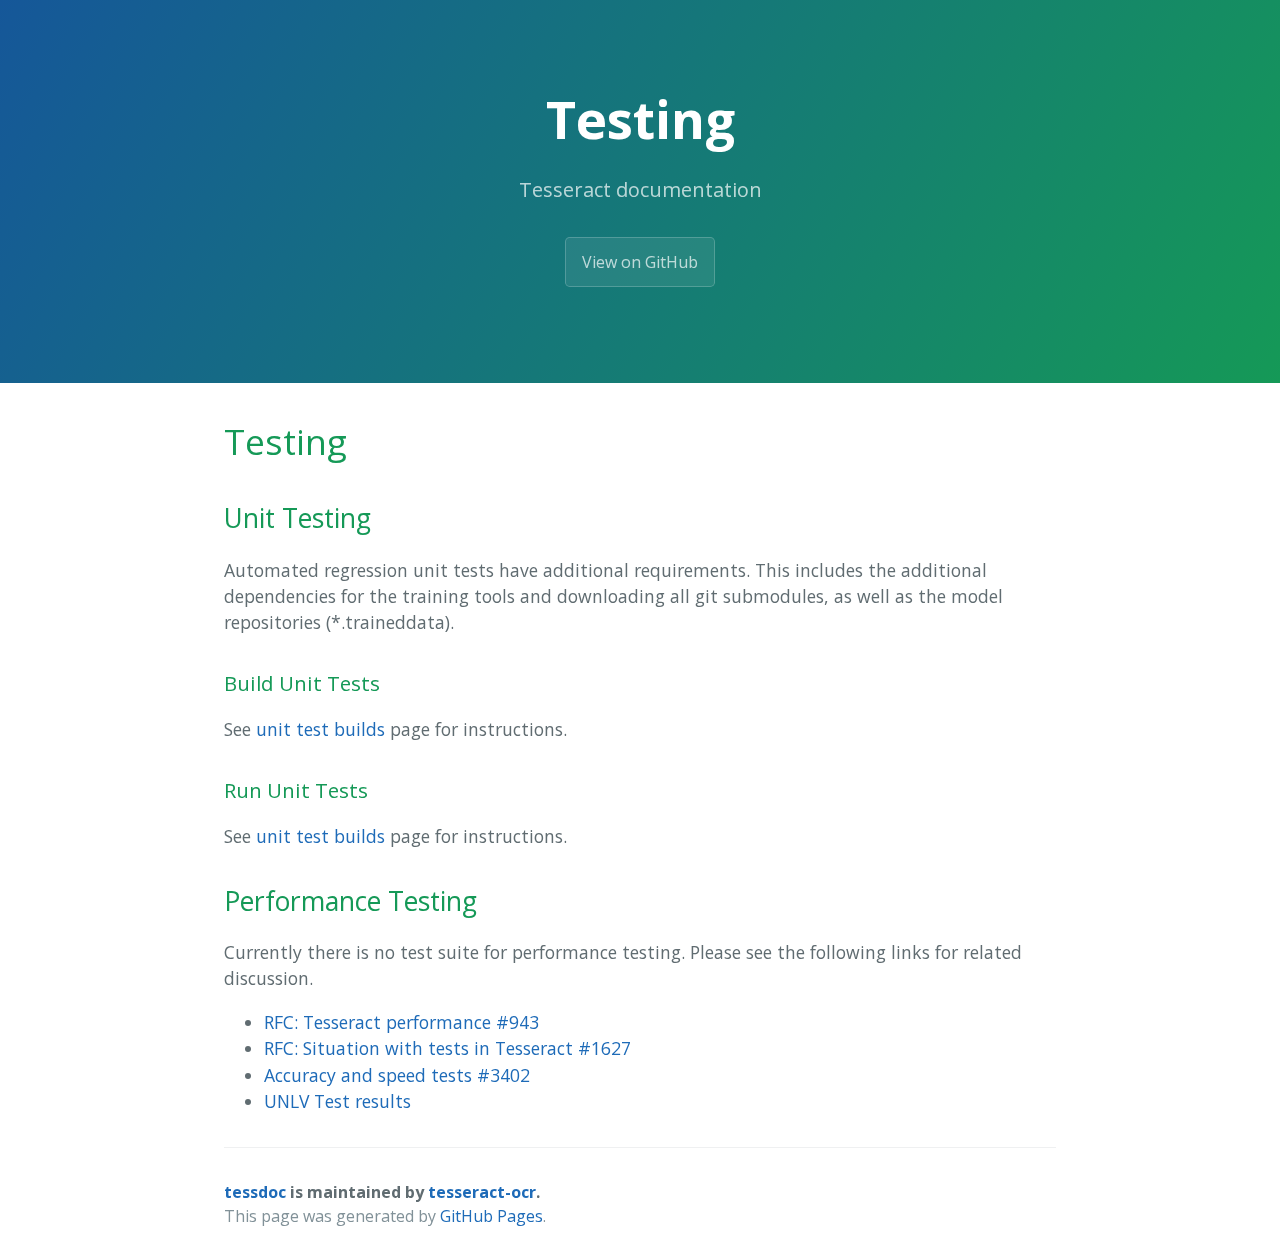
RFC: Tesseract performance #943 (401, 1022)
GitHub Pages (491, 1216)
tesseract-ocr (482, 1192)
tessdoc (255, 1192)
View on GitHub (640, 262)
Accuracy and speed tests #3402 (397, 1075)
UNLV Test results (337, 1101)
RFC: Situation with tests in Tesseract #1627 (447, 1048)
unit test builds (320, 729)
